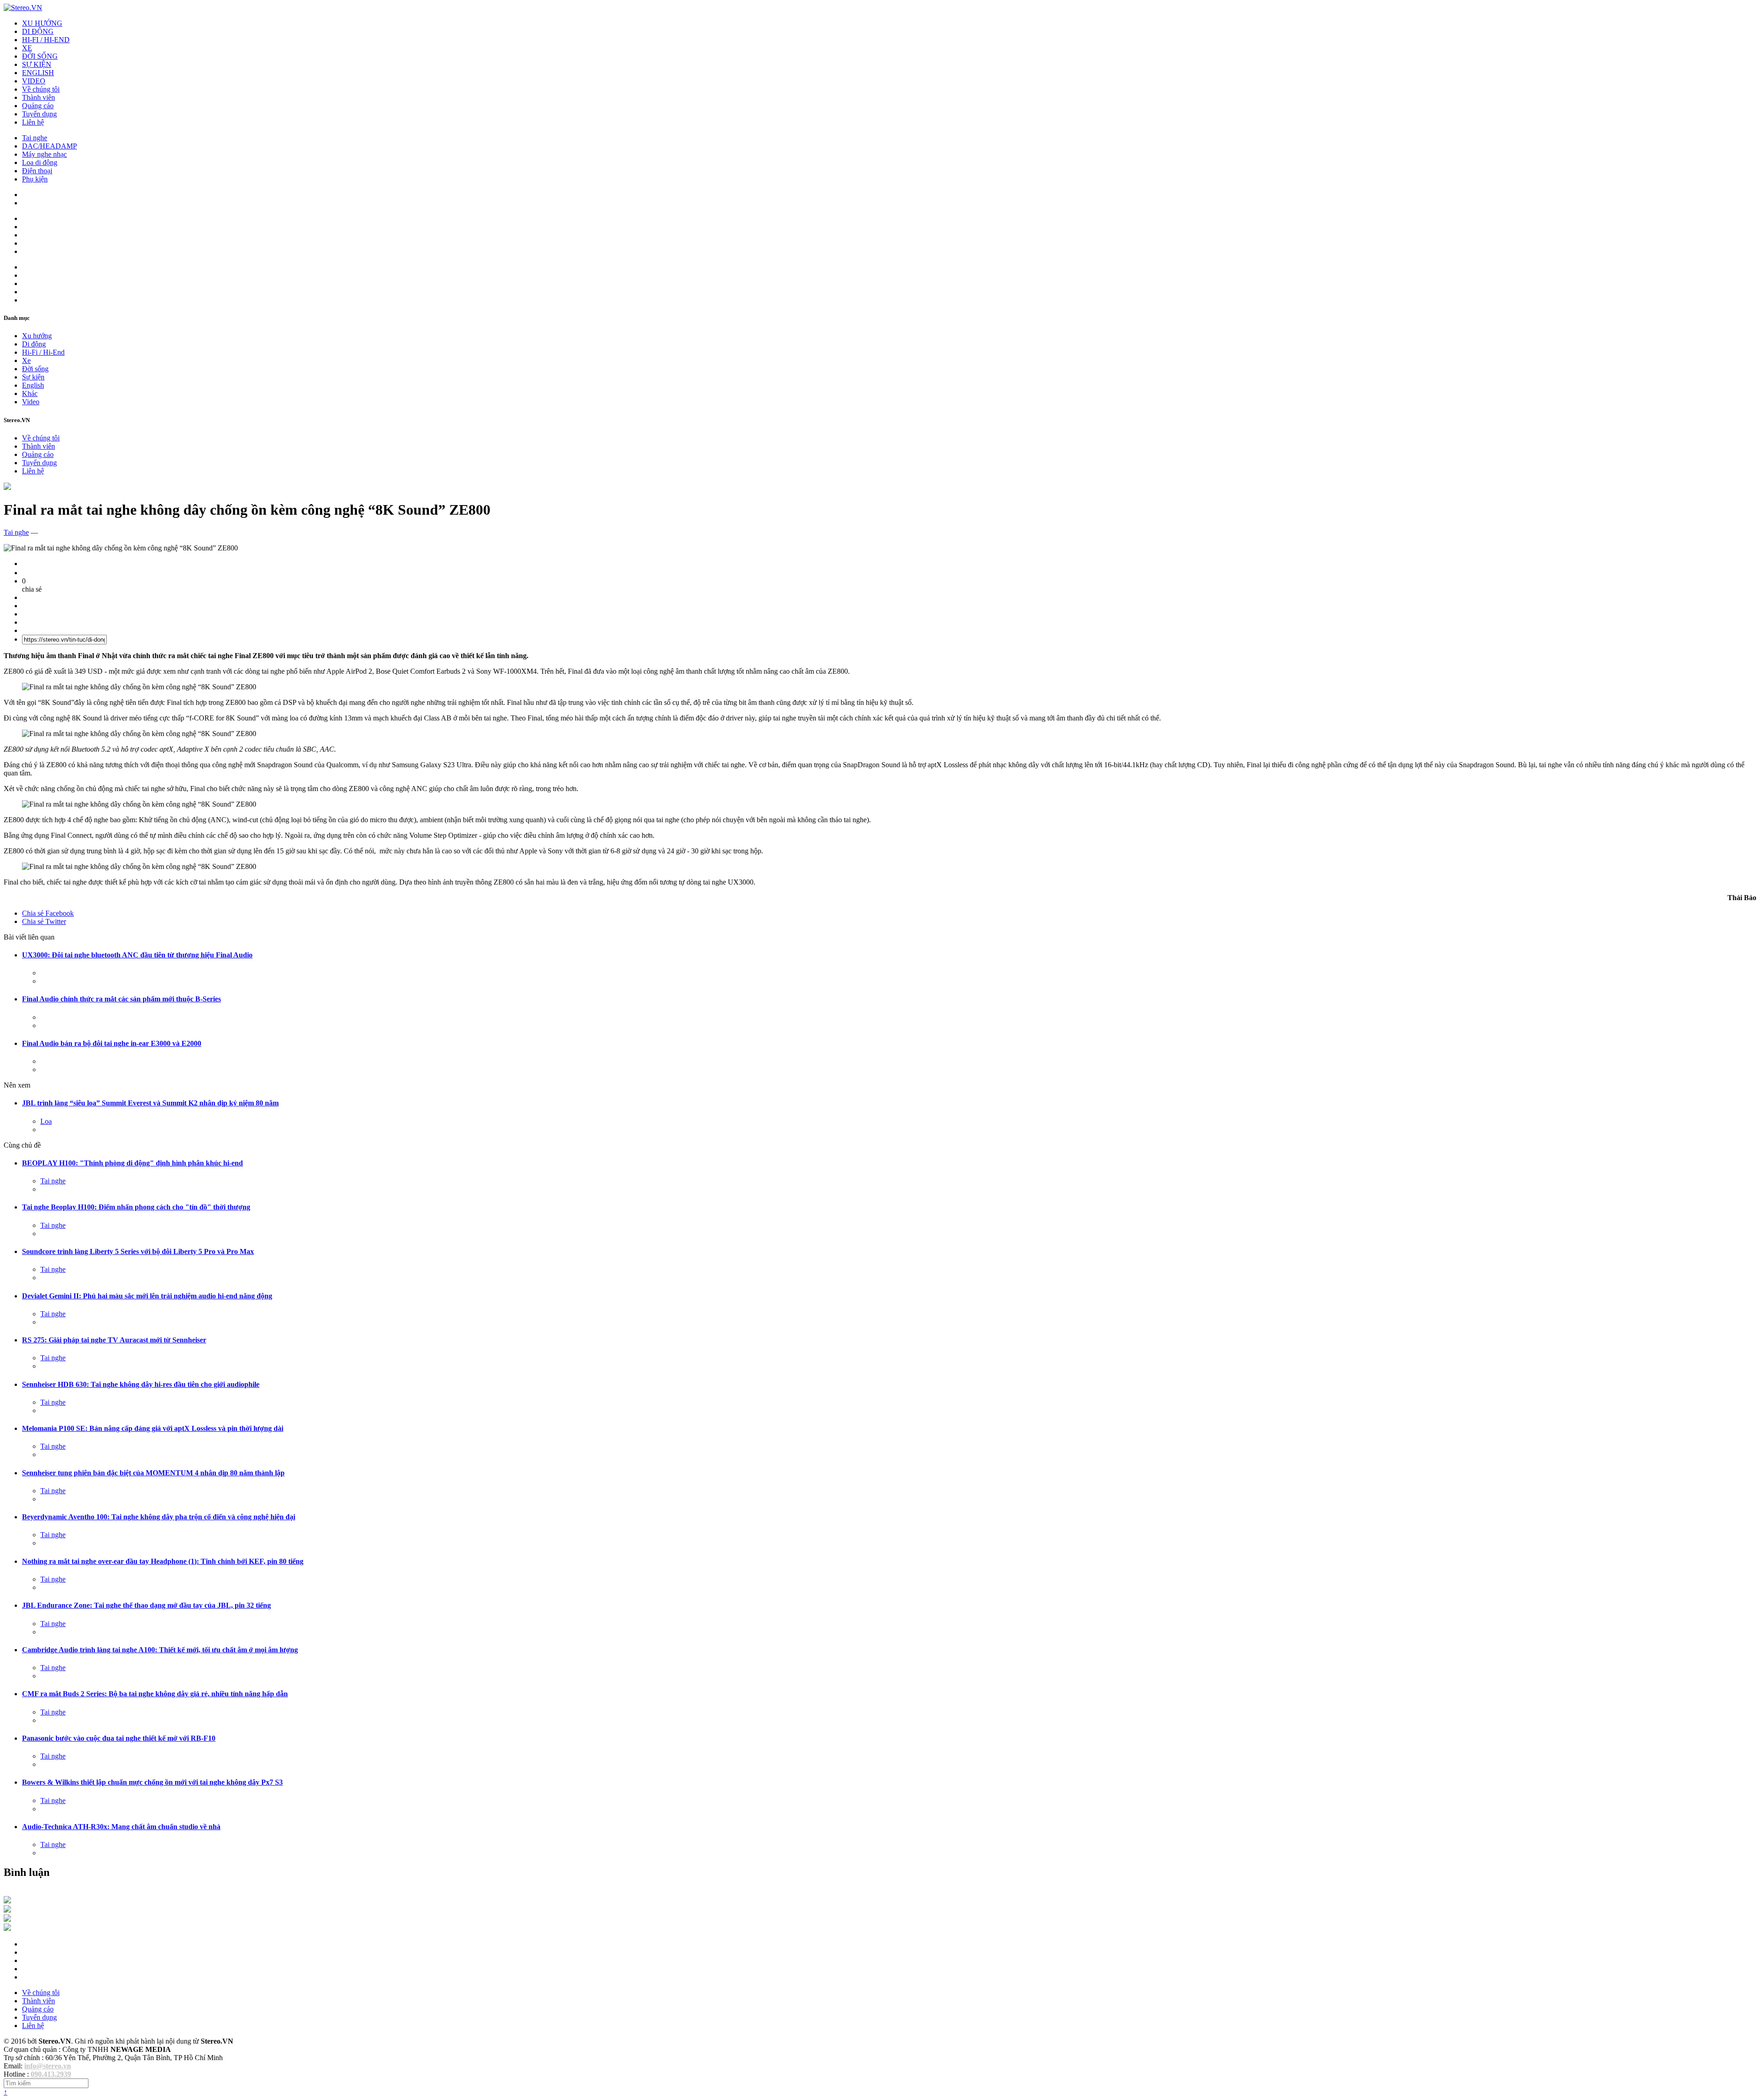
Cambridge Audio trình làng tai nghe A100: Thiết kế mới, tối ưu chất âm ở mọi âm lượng (160, 1650)
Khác (30, 393)
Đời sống (35, 369)
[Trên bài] (7, 487)
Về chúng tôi (41, 89)
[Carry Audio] (7, 1910)
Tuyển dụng (39, 114)
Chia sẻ (48, 913)
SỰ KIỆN (37, 64)
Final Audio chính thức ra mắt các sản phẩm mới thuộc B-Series (121, 999)
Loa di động (40, 162)
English (33, 385)
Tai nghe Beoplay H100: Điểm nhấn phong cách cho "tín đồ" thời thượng (136, 1207)
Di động (34, 344)
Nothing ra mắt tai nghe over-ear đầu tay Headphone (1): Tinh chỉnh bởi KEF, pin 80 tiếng (163, 1561)
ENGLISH (38, 73)
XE (27, 48)
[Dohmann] (7, 1901)
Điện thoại (37, 171)
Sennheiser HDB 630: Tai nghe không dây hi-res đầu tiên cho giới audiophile (141, 1384)
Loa (46, 1121)
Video (31, 402)
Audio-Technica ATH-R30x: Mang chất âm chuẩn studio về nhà (121, 1827)
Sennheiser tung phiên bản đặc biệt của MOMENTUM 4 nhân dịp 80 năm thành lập (153, 1473)
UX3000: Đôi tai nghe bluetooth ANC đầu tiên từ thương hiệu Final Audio (137, 955)
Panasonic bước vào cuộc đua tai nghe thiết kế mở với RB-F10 (119, 1738)
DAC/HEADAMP (49, 146)
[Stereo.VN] (23, 8)
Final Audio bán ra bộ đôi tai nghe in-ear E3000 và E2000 (112, 1043)
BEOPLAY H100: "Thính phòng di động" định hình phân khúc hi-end (132, 1163)
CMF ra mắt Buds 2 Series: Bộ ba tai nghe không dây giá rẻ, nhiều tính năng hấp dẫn (155, 1694)
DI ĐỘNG (38, 31)
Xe (26, 360)
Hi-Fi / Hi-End (43, 352)
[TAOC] (7, 1928)
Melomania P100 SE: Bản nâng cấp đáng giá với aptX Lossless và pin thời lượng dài (153, 1428)
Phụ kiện (35, 179)
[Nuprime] (7, 1919)
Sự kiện (33, 377)
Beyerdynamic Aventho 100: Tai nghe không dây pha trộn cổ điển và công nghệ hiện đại (159, 1517)
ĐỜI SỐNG (40, 56)
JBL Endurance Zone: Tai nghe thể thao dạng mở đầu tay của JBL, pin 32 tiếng (146, 1605)
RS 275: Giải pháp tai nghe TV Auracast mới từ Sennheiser (114, 1340)
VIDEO (34, 81)
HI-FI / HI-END (46, 40)
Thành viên (38, 97)
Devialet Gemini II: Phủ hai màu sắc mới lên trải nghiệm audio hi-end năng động (147, 1296)
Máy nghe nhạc (44, 154)
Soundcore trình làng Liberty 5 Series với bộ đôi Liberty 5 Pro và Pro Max (138, 1251)
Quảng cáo (38, 106)
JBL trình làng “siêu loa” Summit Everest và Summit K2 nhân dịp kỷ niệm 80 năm (150, 1103)
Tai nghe (35, 138)
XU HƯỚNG (42, 23)
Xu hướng (37, 336)
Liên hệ (33, 122)
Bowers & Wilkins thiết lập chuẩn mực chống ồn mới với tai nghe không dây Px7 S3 (152, 1782)
